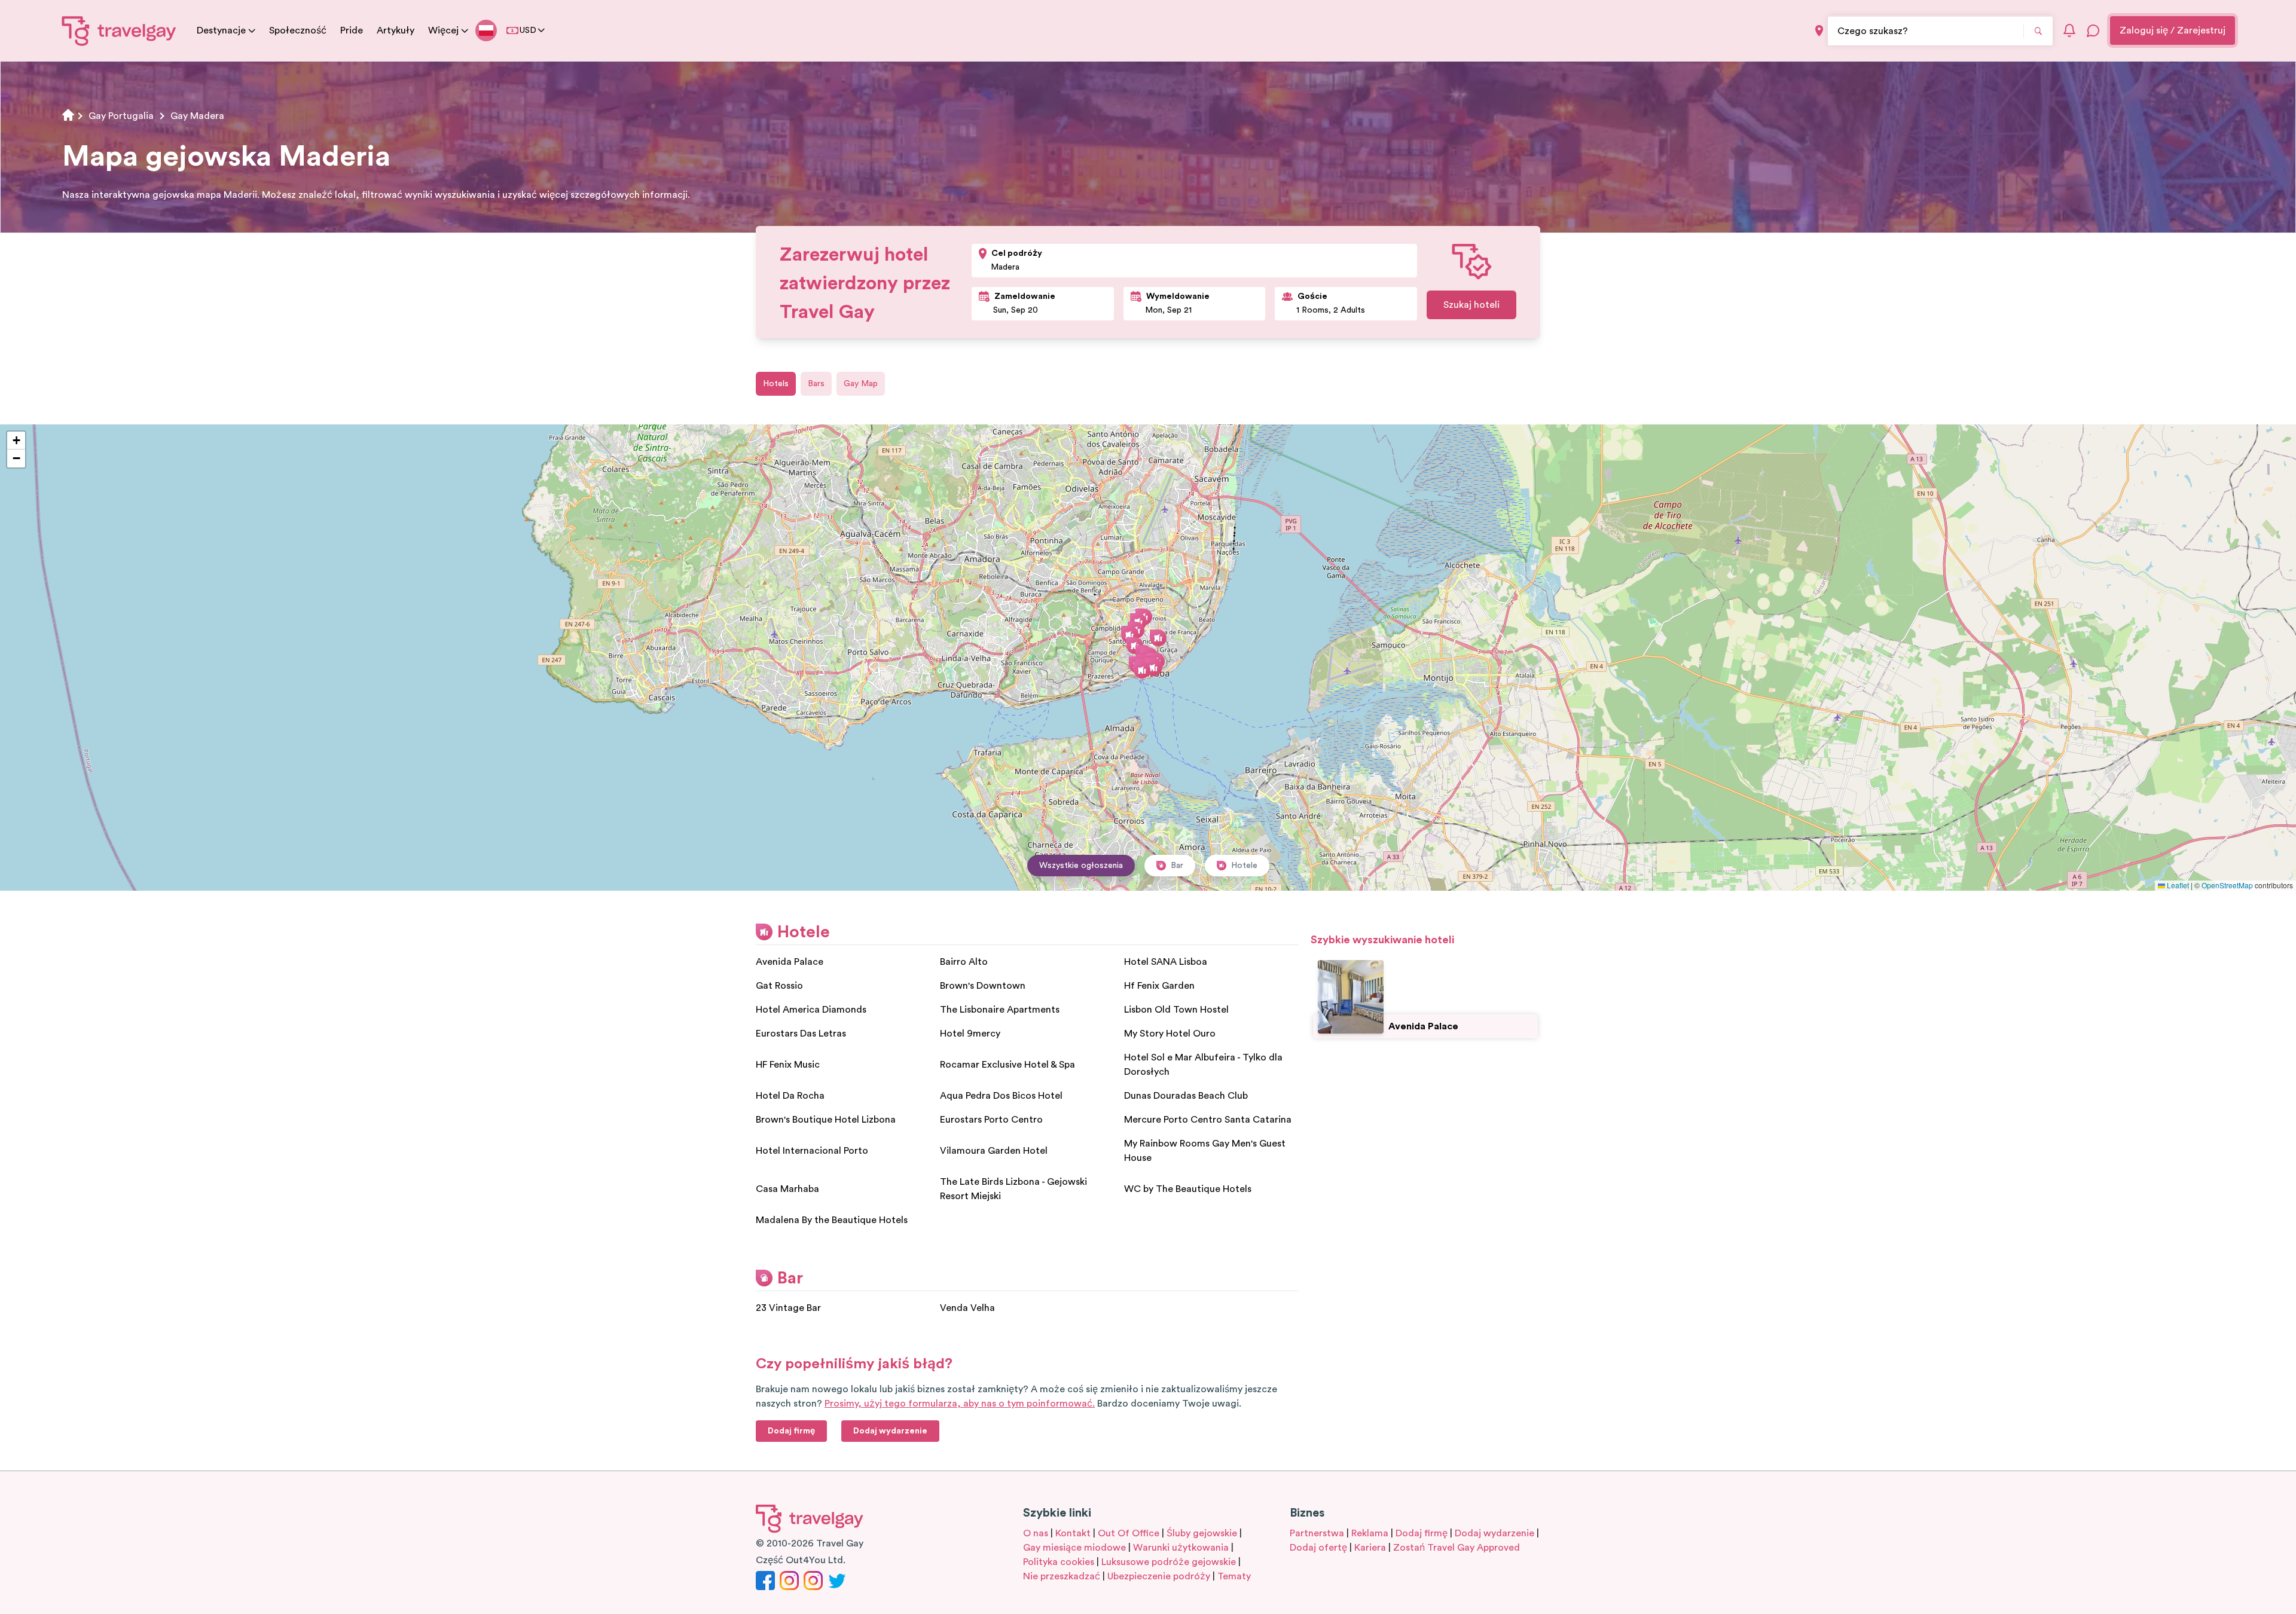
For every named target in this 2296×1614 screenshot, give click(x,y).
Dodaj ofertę (1318, 1548)
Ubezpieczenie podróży (1159, 1576)
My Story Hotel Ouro (1170, 1034)
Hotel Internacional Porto (812, 1151)
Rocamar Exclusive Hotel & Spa (1007, 1065)
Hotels (776, 384)
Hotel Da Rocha (790, 1096)
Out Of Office (1129, 1533)
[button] (1142, 670)
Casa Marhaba (787, 1189)
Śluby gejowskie (1202, 1533)
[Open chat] (2093, 30)
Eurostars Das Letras (801, 1034)
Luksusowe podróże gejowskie (1169, 1562)
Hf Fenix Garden (1159, 986)
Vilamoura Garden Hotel (994, 1151)
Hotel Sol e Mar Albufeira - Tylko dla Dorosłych (1203, 1065)
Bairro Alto (964, 962)
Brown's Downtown (983, 986)
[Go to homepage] (119, 30)
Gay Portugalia (121, 116)
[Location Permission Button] (1819, 31)
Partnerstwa (1317, 1533)
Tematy (1234, 1576)
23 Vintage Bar (788, 1308)
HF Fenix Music (788, 1065)
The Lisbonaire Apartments (1000, 1010)
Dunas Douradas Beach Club (1186, 1096)
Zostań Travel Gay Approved (1457, 1548)
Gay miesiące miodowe (1074, 1548)
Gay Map (861, 384)
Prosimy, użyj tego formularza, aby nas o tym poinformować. (960, 1404)
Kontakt (1073, 1533)
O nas (1036, 1533)
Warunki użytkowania (1181, 1548)
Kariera (1370, 1548)
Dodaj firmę (1422, 1533)
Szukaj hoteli (1471, 305)
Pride (352, 30)
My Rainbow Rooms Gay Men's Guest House (1205, 1151)
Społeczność (298, 30)
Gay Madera (197, 116)
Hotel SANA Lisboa (1166, 962)
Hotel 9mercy (970, 1034)
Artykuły (396, 30)
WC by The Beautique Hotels (1188, 1189)
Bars (816, 384)
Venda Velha (967, 1308)
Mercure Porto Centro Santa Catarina (1208, 1120)
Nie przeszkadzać (1062, 1576)
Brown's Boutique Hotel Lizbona (826, 1120)
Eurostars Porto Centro (991, 1120)
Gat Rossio (779, 986)
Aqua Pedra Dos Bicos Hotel (1001, 1096)
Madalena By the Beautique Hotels (832, 1220)
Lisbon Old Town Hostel (1176, 1010)
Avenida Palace (790, 962)
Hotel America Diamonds (811, 1010)
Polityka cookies (1059, 1562)
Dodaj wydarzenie (1494, 1533)
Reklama (1370, 1533)
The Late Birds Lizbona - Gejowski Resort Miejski (1013, 1189)
